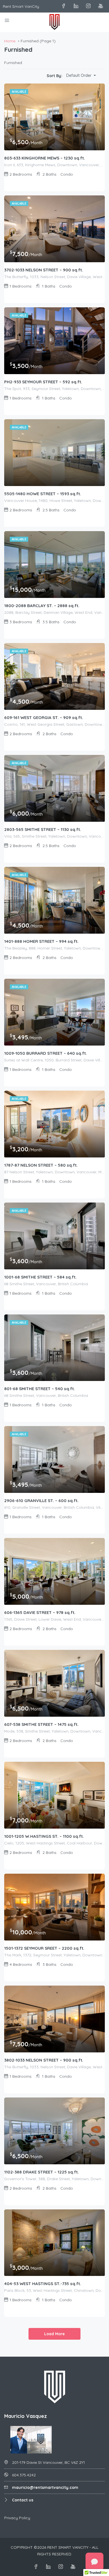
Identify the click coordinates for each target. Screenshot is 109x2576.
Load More (54, 2334)
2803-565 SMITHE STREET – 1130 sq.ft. (43, 829)
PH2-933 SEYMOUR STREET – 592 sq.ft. (43, 382)
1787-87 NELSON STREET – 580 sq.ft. (41, 1165)
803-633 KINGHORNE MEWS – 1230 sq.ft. (45, 158)
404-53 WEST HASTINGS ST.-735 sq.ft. (43, 2284)
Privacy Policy (17, 2518)
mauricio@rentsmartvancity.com (45, 2487)
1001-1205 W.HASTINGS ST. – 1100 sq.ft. (44, 1836)
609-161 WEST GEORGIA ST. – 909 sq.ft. (44, 717)
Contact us (23, 2500)
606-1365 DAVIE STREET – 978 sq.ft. (40, 1612)
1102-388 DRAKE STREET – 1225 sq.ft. (42, 2172)
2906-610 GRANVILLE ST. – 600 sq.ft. (41, 1501)
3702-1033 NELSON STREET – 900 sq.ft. (44, 270)
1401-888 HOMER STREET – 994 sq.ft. (41, 941)
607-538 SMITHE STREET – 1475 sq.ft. (41, 1724)
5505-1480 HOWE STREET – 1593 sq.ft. (43, 494)
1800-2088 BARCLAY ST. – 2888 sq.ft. (42, 606)
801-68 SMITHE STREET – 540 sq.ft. (40, 1389)
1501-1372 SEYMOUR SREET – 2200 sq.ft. (44, 1948)
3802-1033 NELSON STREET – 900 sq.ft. (44, 2060)
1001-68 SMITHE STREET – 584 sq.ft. (40, 1277)
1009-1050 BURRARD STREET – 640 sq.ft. (46, 1053)
